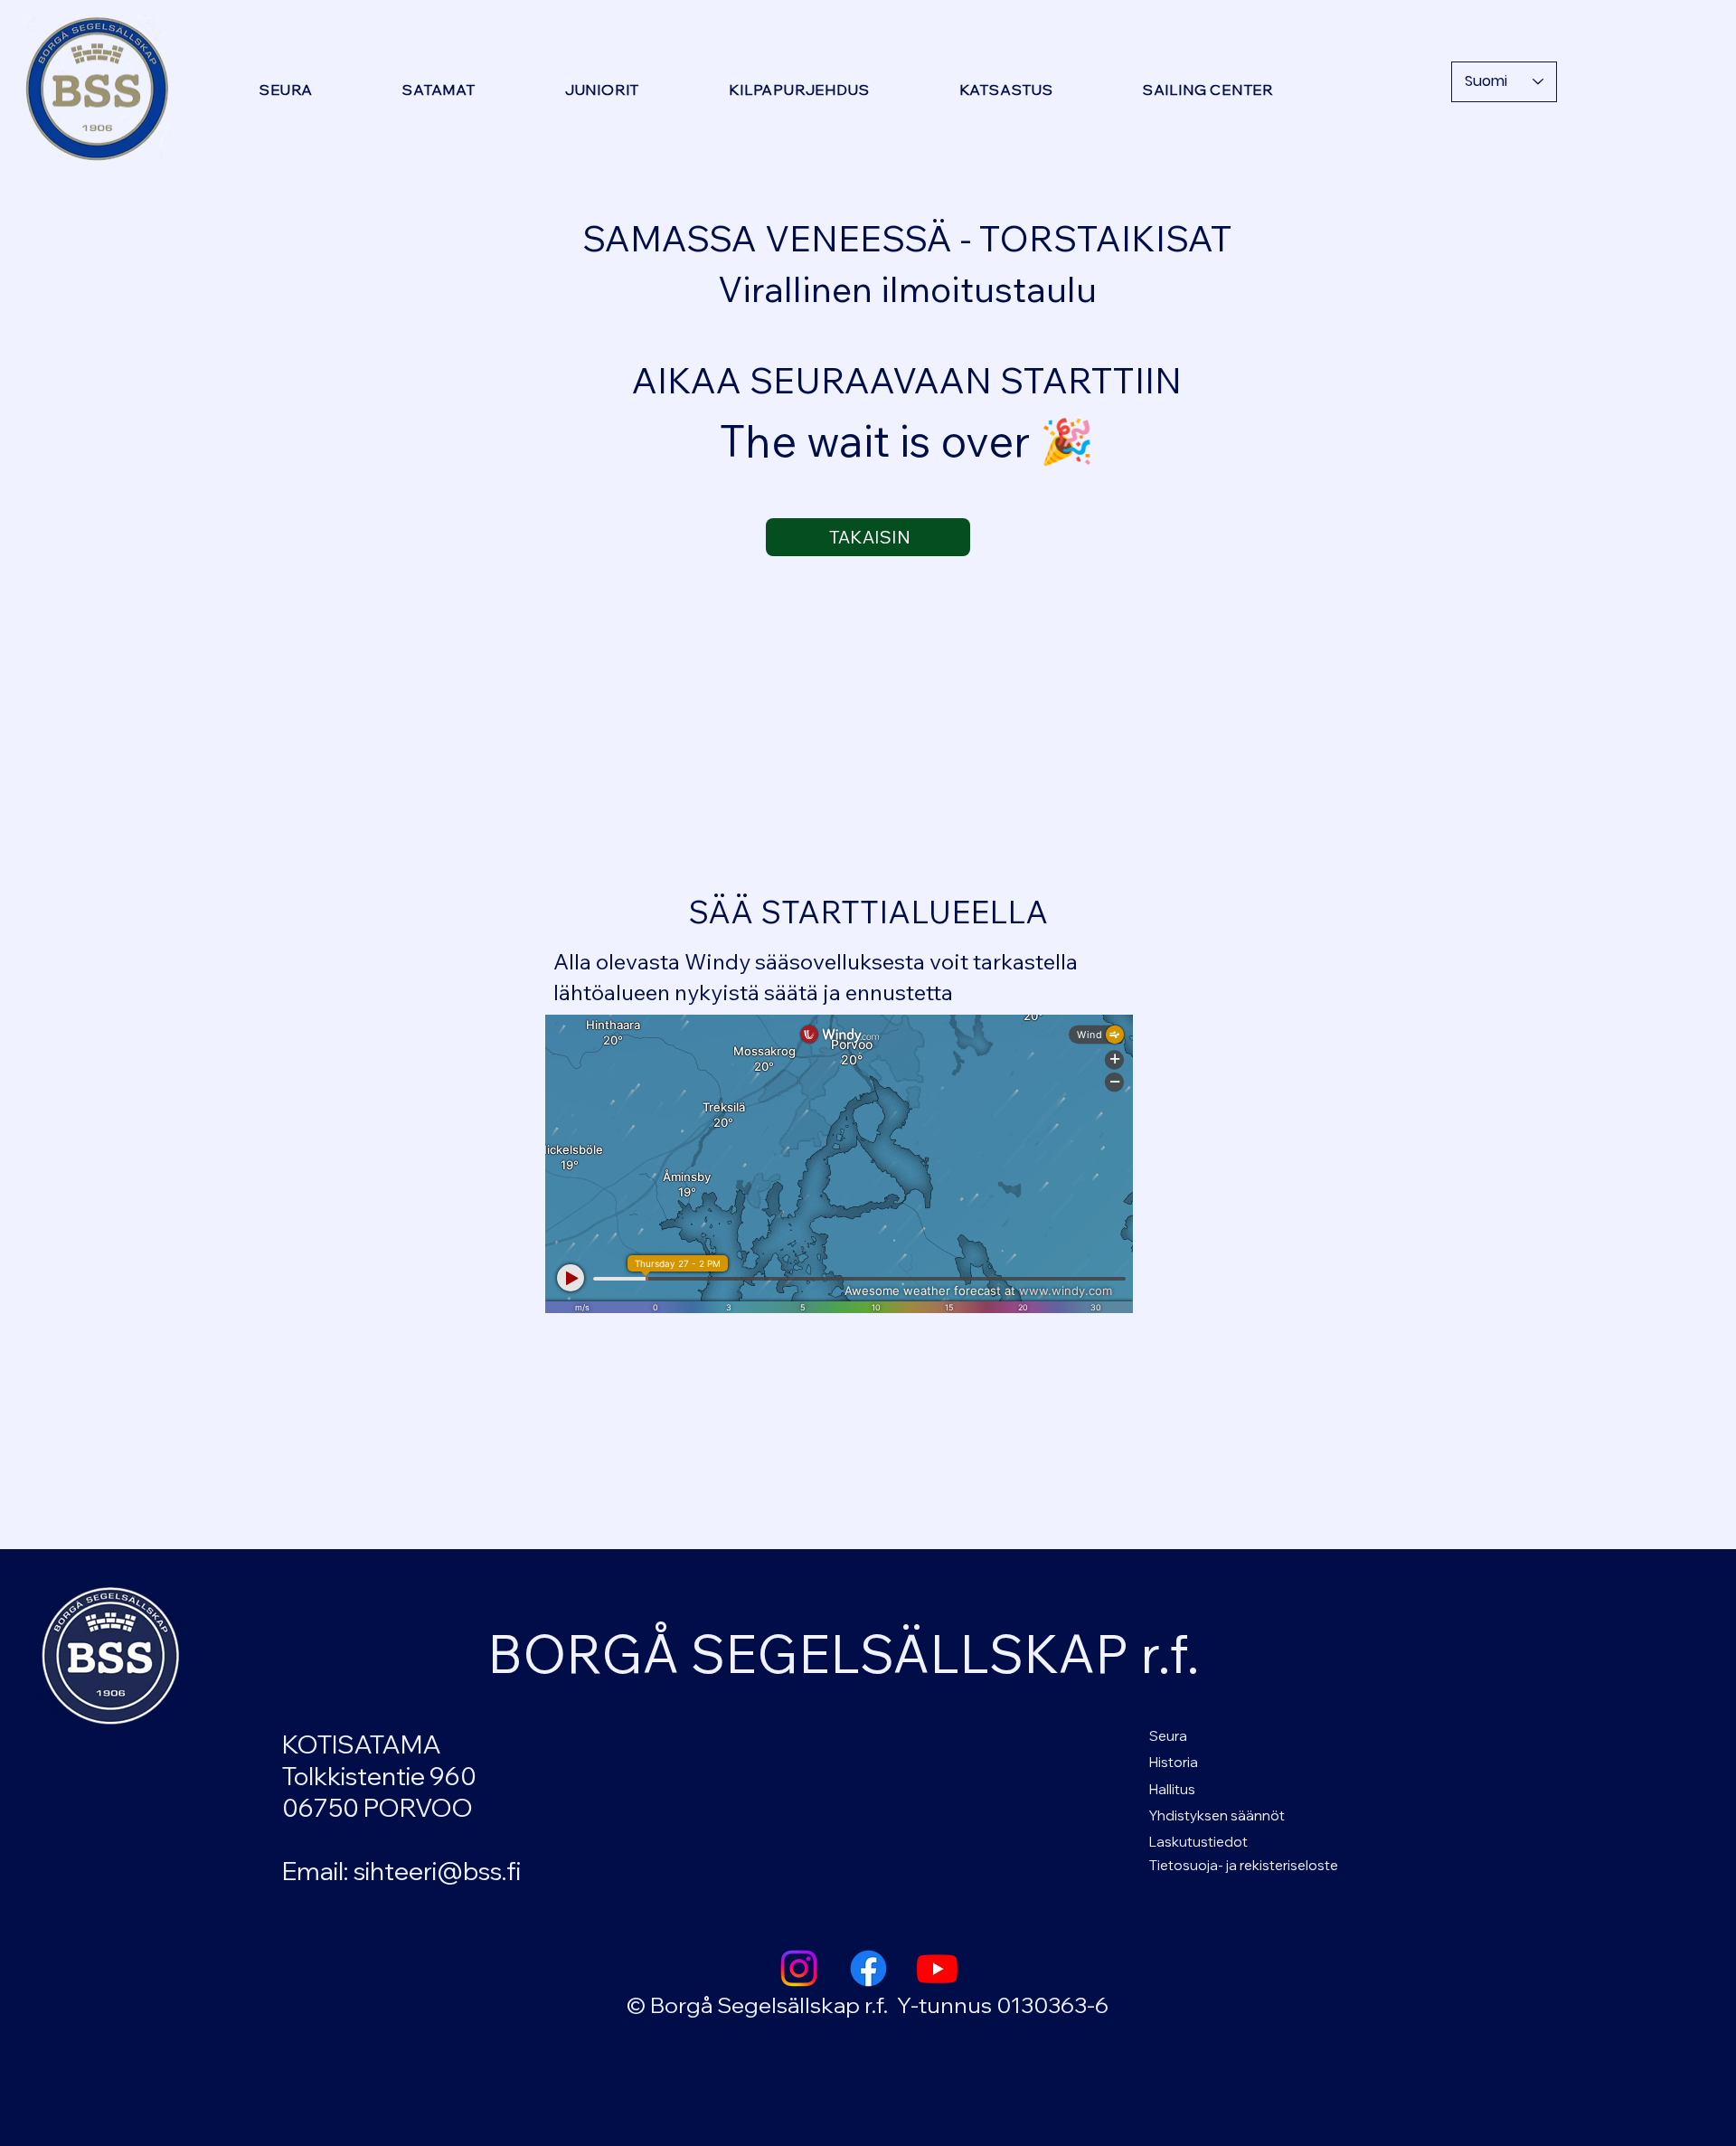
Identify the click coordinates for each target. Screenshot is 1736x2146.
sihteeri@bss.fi (437, 1871)
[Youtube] (937, 1968)
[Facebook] (868, 1968)
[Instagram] (799, 1968)
